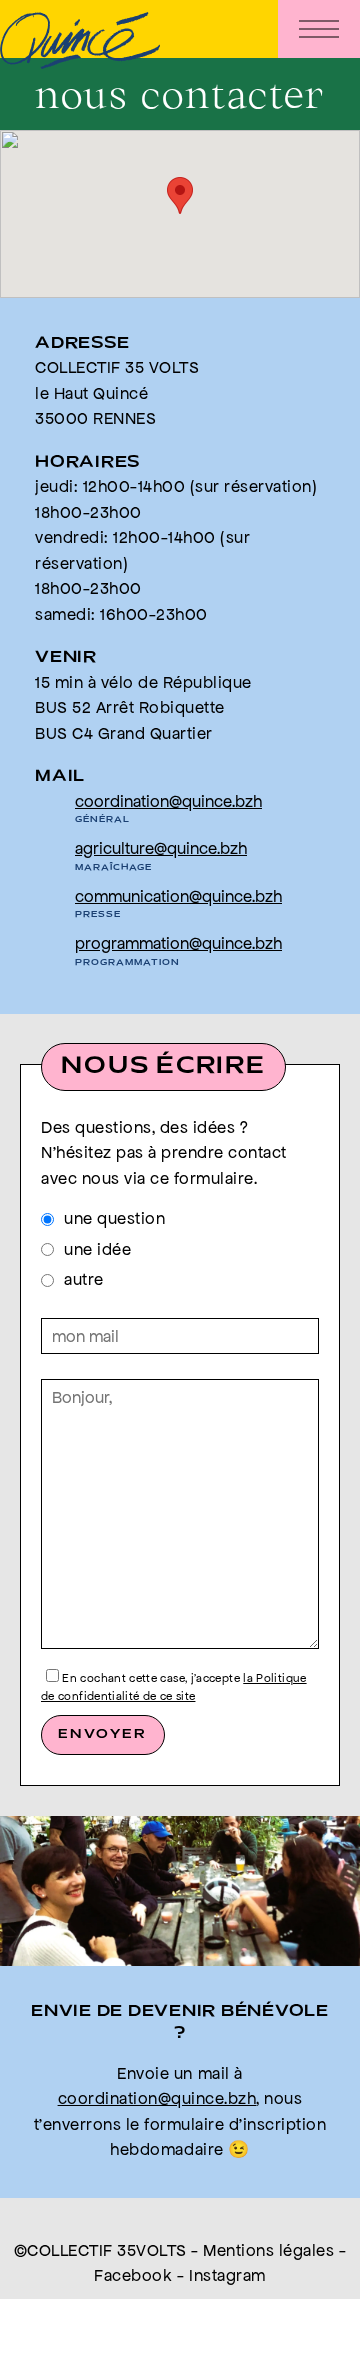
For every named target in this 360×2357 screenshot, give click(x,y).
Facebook (133, 2275)
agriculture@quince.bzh (161, 848)
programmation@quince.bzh (178, 943)
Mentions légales (268, 2250)
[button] (180, 195)
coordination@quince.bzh (168, 801)
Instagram (227, 2275)
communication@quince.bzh (178, 896)
